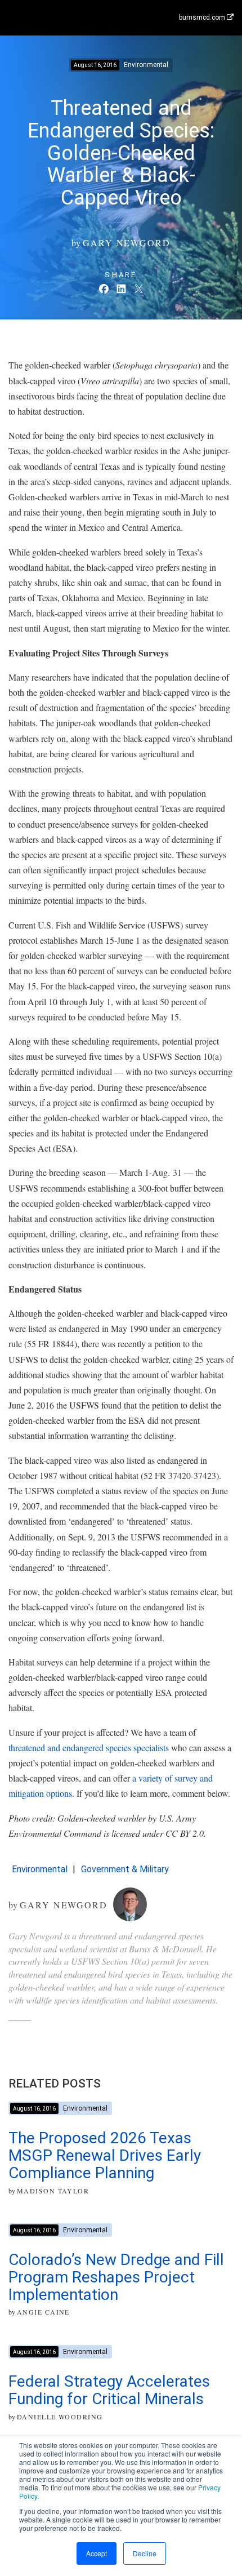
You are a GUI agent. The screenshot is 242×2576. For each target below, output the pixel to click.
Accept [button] (97, 2553)
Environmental (40, 1869)
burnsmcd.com (203, 17)
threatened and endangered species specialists (89, 1747)
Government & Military (125, 1869)
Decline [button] (145, 2553)
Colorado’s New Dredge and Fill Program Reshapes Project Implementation (116, 2277)
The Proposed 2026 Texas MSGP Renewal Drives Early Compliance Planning (105, 2155)
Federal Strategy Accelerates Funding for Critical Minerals (109, 2390)
